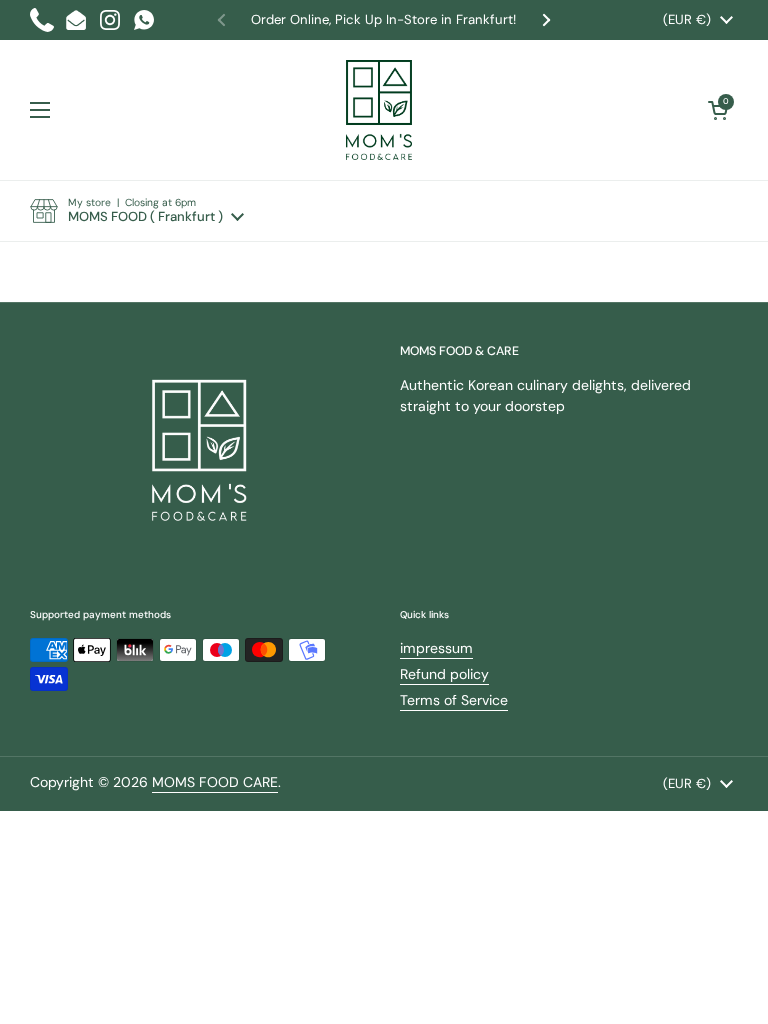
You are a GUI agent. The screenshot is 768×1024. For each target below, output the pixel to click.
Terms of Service (454, 700)
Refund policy (444, 674)
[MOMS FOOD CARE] (379, 110)
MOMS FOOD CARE (215, 782)
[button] (137, 211)
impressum (436, 648)
